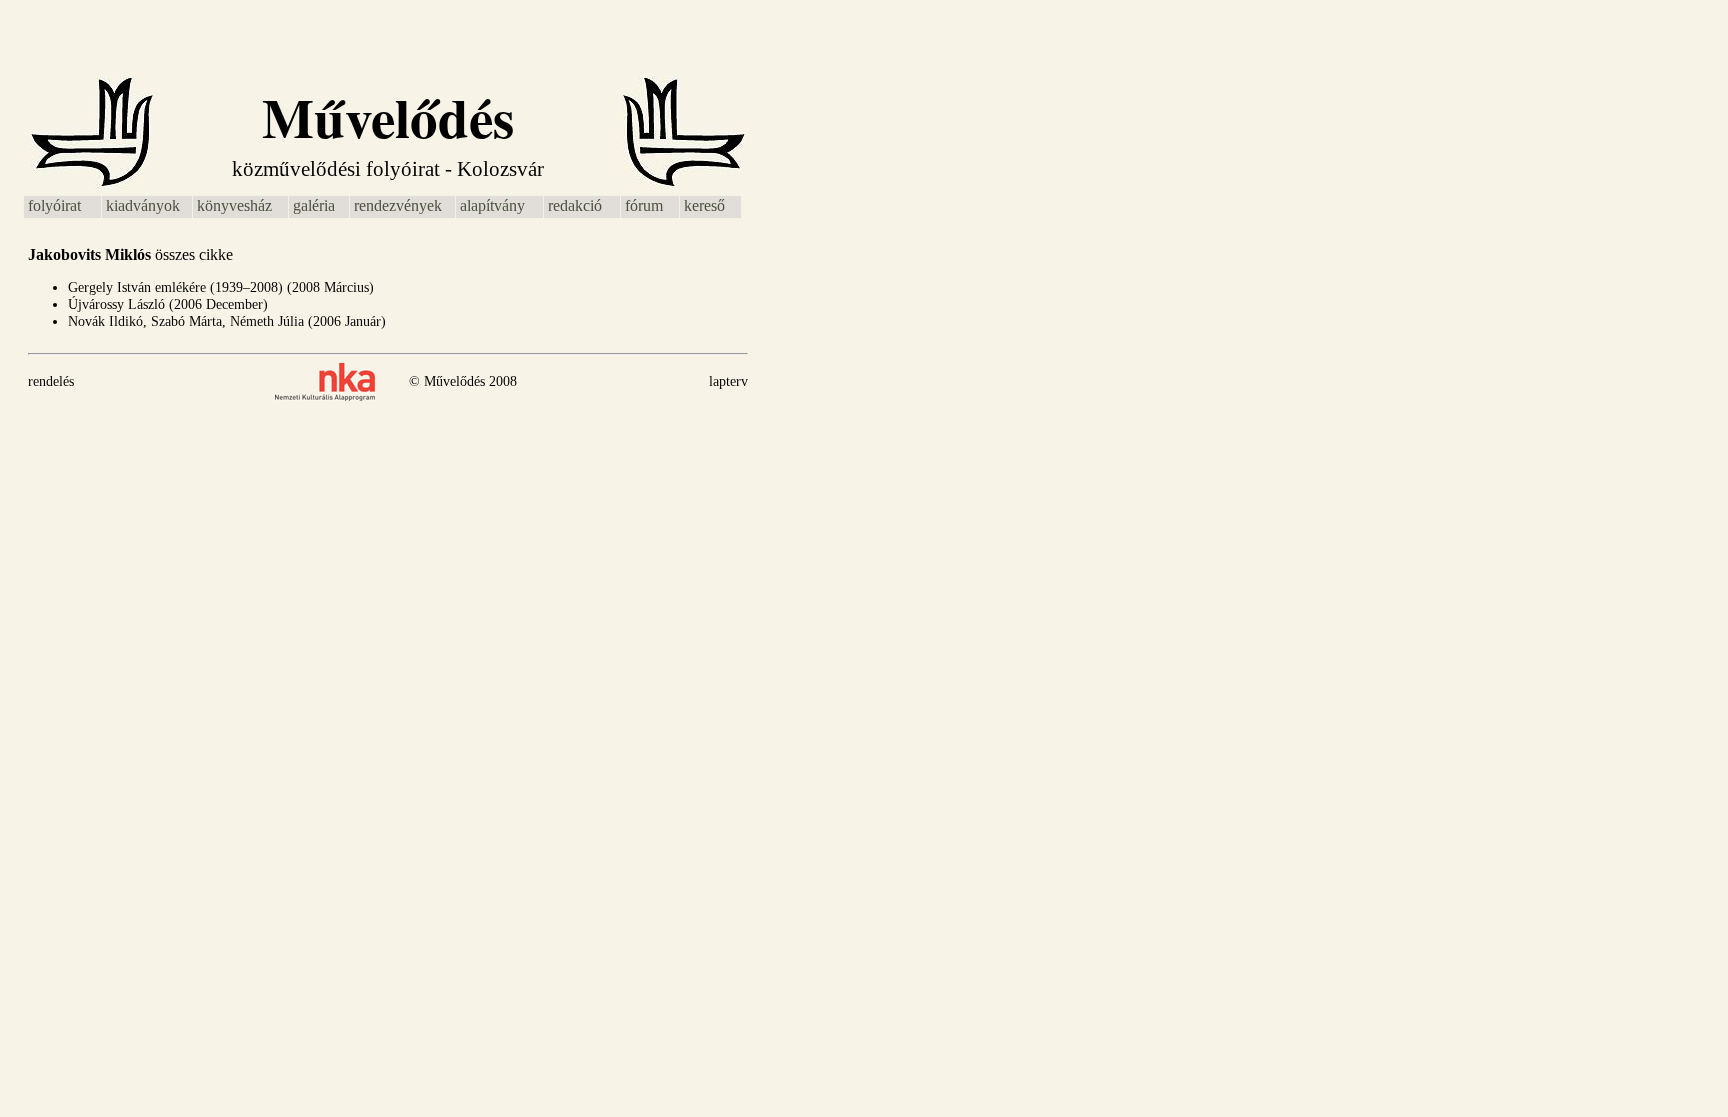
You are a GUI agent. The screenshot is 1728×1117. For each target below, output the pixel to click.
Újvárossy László (116, 304)
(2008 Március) (330, 287)
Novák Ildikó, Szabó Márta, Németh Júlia (186, 321)
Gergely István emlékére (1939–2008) (175, 287)
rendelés (51, 381)
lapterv (728, 381)
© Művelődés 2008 (463, 381)
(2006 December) (218, 304)
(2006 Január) (347, 321)
